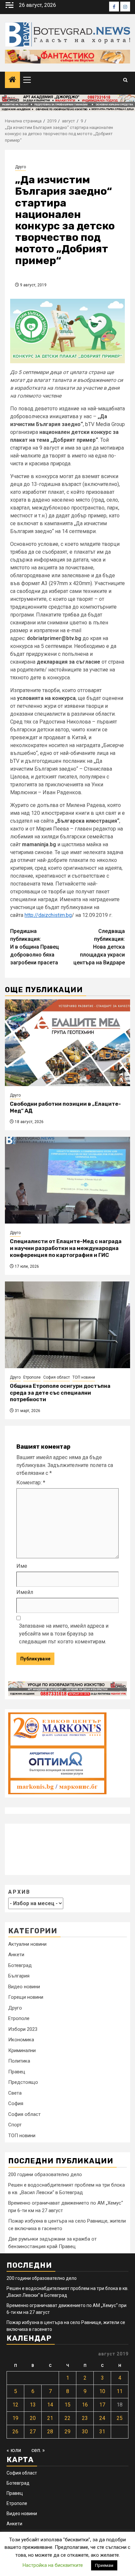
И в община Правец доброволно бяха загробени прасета (35, 947)
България (19, 1976)
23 (85, 2418)
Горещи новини (26, 1997)
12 (15, 2405)
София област (57, 1377)
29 (67, 2432)
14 (50, 2405)
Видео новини (24, 1987)
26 (15, 2432)
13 (33, 2405)
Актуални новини (27, 1944)
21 (50, 2418)
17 (102, 2405)
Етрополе (32, 1377)
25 (120, 2418)
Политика (19, 2061)
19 (15, 2418)
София (16, 2103)
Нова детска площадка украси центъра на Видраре (99, 947)
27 (33, 2432)
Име (22, 1566)
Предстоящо (23, 2082)
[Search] (125, 80)
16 (85, 2405)
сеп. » (38, 2450)
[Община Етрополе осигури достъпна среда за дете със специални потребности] (67, 1325)
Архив (19, 1892)
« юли (14, 2450)
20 (33, 2418)
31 (102, 2432)
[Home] (12, 80)
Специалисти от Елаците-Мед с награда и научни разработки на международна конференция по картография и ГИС (66, 1248)
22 (67, 2418)
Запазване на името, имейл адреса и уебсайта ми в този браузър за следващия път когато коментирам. (64, 1634)
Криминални (22, 2050)
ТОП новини (84, 1377)
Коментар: (31, 1483)
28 (50, 2432)
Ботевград (20, 1965)
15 (67, 2405)
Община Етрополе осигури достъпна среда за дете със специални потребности (60, 1393)
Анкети (16, 1955)
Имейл (25, 1592)
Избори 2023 (23, 2029)
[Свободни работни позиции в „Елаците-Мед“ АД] (67, 1043)
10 (102, 2391)
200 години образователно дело (45, 2174)
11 (120, 2391)
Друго (20, 167)
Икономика (21, 2040)
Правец (17, 2072)
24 (102, 2418)
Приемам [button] (104, 2565)
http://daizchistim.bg (48, 915)
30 (85, 2432)
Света (15, 2093)
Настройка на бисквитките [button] (53, 2565)
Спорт (15, 2125)
